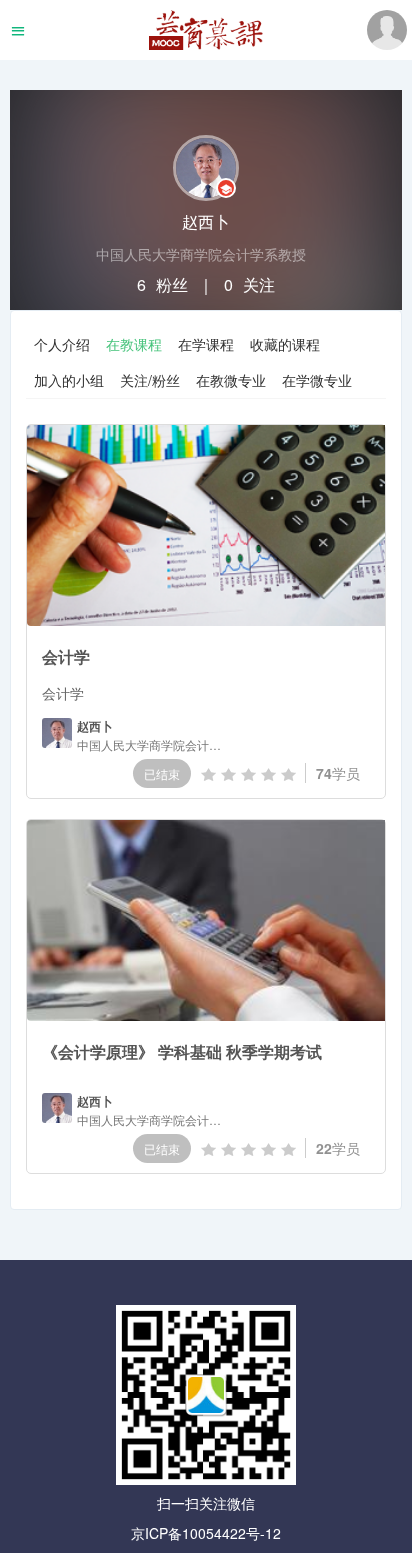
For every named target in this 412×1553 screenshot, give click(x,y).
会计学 (66, 656)
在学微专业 (317, 380)
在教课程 (134, 344)
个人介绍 (62, 344)
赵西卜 (95, 726)
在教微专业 (231, 380)
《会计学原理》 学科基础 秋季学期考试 (182, 1051)
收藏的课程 (285, 344)
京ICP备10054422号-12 (206, 1533)
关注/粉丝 (150, 380)
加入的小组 (69, 380)
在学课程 (206, 344)
